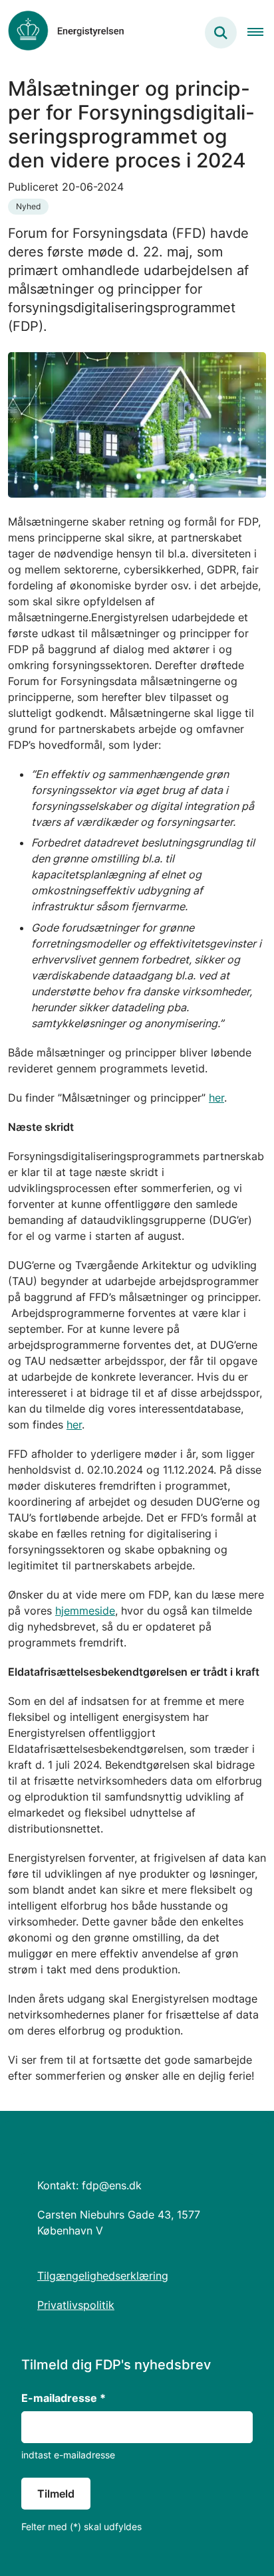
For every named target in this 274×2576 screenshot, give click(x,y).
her (216, 1098)
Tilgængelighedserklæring (103, 2276)
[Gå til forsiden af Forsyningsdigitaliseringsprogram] (62, 33)
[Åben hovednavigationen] (261, 33)
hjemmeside (85, 1611)
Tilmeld (56, 2494)
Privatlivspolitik (76, 2305)
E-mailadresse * (64, 2398)
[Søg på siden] (221, 33)
